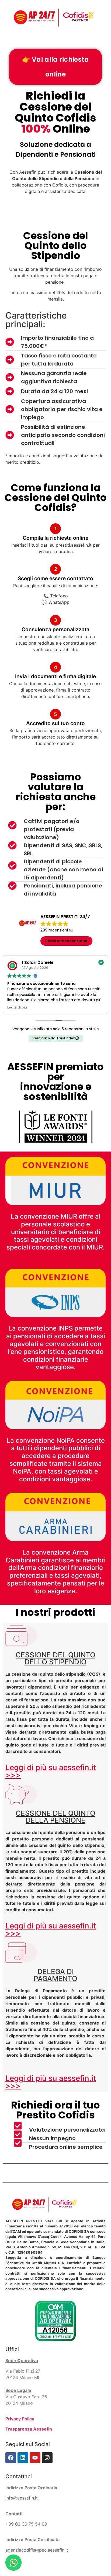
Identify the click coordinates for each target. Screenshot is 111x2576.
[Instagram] (47, 2458)
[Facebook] (11, 2458)
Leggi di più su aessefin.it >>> (51, 1771)
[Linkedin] (23, 2458)
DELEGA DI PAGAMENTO (55, 1975)
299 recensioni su (57, 930)
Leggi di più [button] (17, 1007)
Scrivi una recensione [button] (66, 941)
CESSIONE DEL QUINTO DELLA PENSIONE (55, 1817)
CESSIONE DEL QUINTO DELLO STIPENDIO (55, 1658)
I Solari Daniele (38, 962)
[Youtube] (35, 2458)
